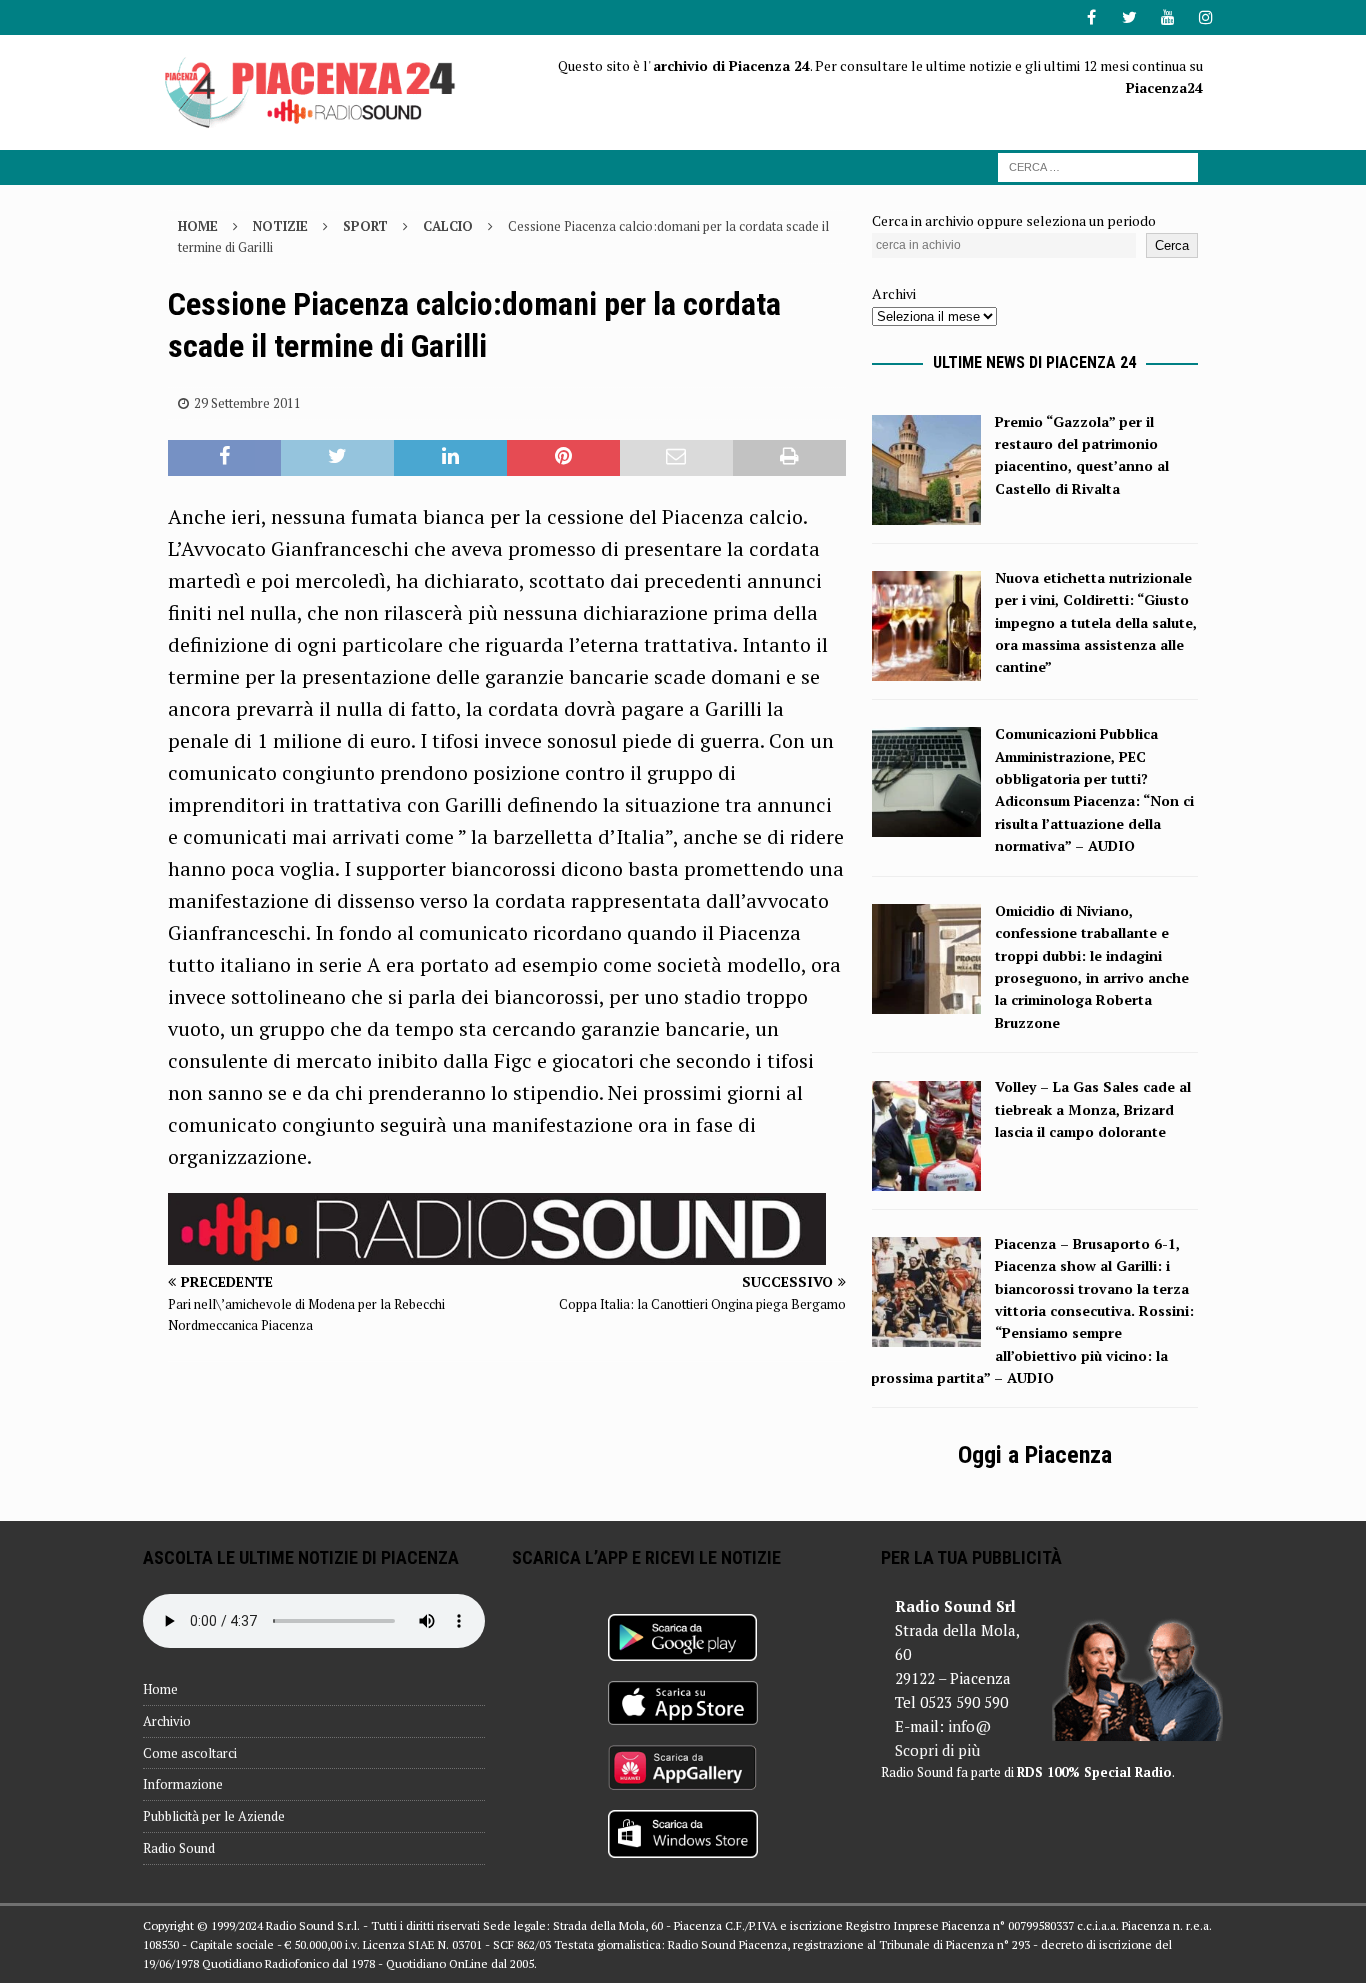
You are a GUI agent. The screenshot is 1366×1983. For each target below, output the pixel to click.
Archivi (894, 293)
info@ (969, 1726)
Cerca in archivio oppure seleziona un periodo (1014, 220)
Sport (365, 226)
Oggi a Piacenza (1035, 1455)
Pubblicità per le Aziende (214, 1816)
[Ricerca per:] (1098, 165)
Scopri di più (937, 1750)
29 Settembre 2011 (247, 403)
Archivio (167, 1721)
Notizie (280, 226)
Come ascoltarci (190, 1753)
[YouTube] (1167, 17)
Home (160, 1689)
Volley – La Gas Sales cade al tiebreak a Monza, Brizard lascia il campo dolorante (1093, 1109)
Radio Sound (179, 1848)
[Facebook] (1091, 17)
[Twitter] (1129, 17)
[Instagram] (1205, 17)
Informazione (183, 1784)
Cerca (1172, 245)
